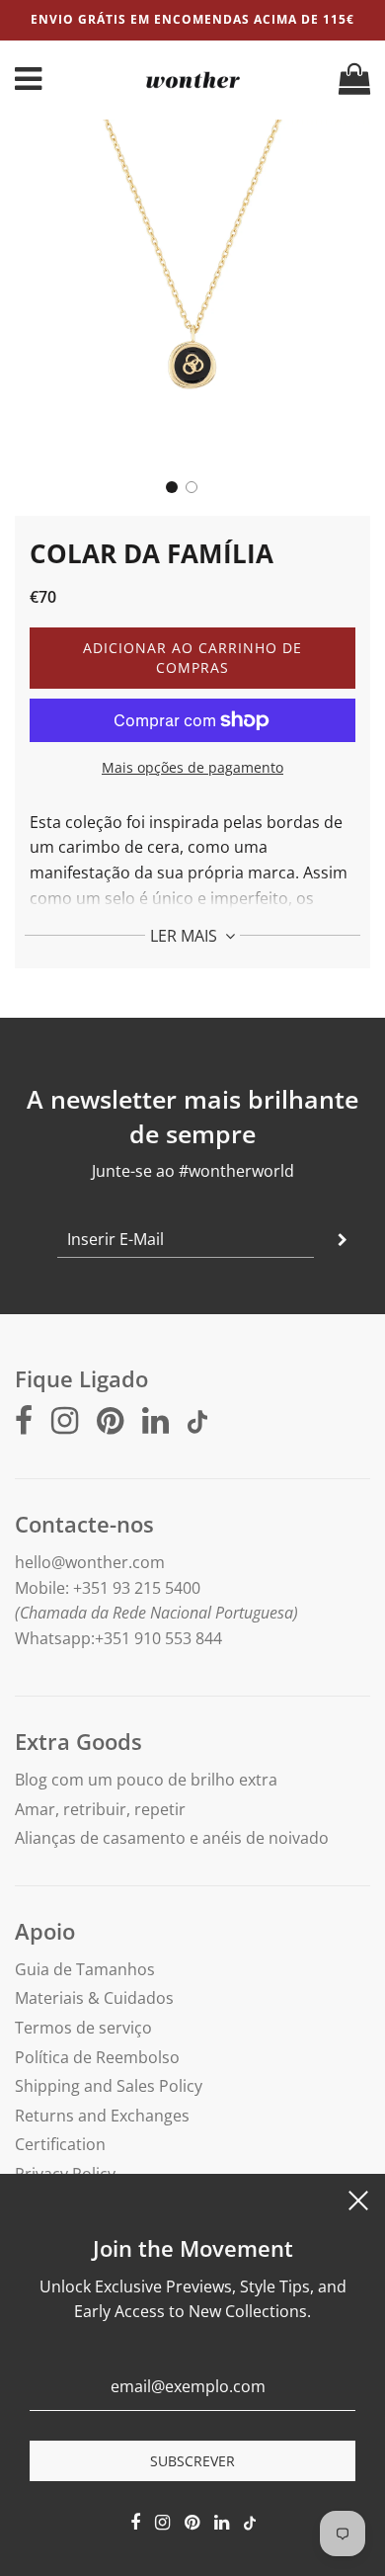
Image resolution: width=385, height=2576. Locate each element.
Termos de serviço (83, 2028)
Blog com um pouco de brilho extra (146, 1780)
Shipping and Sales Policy (109, 2086)
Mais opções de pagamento (192, 767)
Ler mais (186, 936)
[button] (172, 487)
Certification (60, 2144)
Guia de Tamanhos (85, 1969)
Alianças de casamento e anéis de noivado (172, 1838)
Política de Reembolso (97, 2057)
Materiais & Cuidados (94, 1998)
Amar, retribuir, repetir (100, 1809)
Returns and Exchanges (102, 2116)
